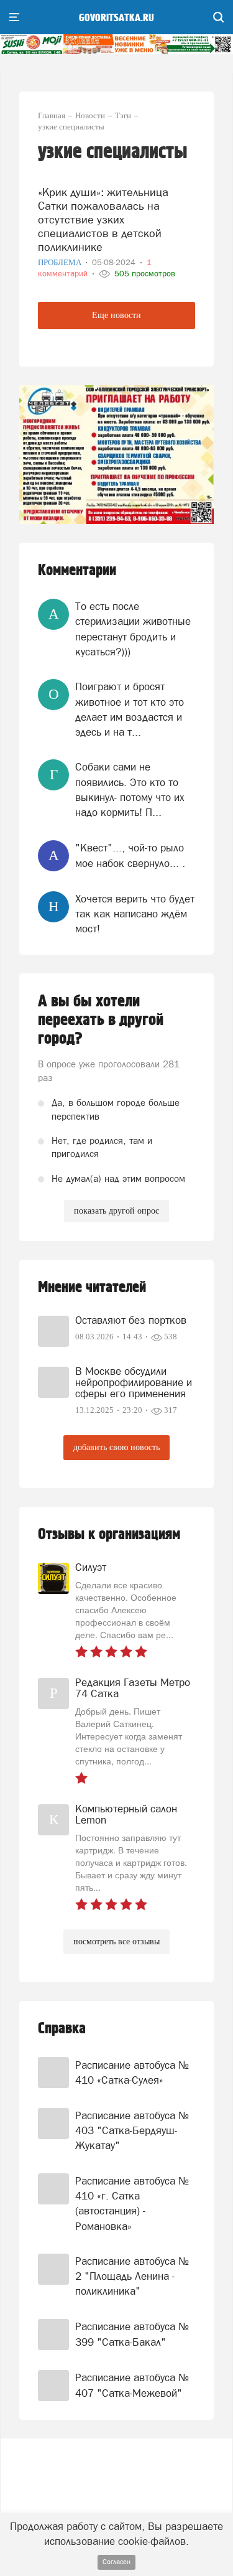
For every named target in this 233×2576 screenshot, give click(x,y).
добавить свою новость (116, 1447)
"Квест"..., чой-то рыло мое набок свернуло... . (130, 855)
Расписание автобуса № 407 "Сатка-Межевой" (132, 2385)
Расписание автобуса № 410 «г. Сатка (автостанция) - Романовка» (132, 2204)
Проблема (61, 262)
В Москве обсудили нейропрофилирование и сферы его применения (134, 1382)
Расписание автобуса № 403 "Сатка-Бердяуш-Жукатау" (132, 2131)
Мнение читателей (92, 1287)
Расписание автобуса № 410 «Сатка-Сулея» (132, 2073)
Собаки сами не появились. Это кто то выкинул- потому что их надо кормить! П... (130, 789)
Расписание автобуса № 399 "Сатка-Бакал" (132, 2334)
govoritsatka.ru (116, 18)
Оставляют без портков (131, 1320)
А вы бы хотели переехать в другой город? (101, 1020)
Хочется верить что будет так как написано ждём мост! (135, 914)
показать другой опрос (116, 1211)
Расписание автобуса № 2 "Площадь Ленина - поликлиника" (132, 2276)
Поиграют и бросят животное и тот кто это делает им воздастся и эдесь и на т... (130, 709)
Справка (62, 2029)
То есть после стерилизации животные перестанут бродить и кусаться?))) (133, 629)
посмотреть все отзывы (116, 1941)
